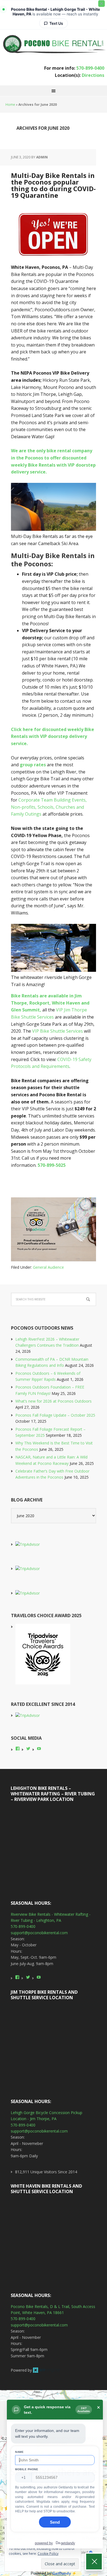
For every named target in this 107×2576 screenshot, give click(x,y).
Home (10, 105)
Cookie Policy (48, 2554)
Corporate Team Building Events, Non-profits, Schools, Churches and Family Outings (49, 807)
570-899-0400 (90, 68)
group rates (33, 765)
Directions (93, 75)
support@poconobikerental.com (39, 1933)
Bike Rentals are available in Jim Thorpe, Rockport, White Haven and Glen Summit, (50, 1003)
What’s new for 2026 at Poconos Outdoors (54, 1401)
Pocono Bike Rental (54, 43)
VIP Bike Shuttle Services (57, 1031)
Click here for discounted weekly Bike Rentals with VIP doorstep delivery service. (53, 736)
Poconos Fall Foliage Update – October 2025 (55, 1415)
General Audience (48, 1267)
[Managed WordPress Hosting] (47, 2370)
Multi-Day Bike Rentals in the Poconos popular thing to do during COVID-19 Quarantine (53, 185)
